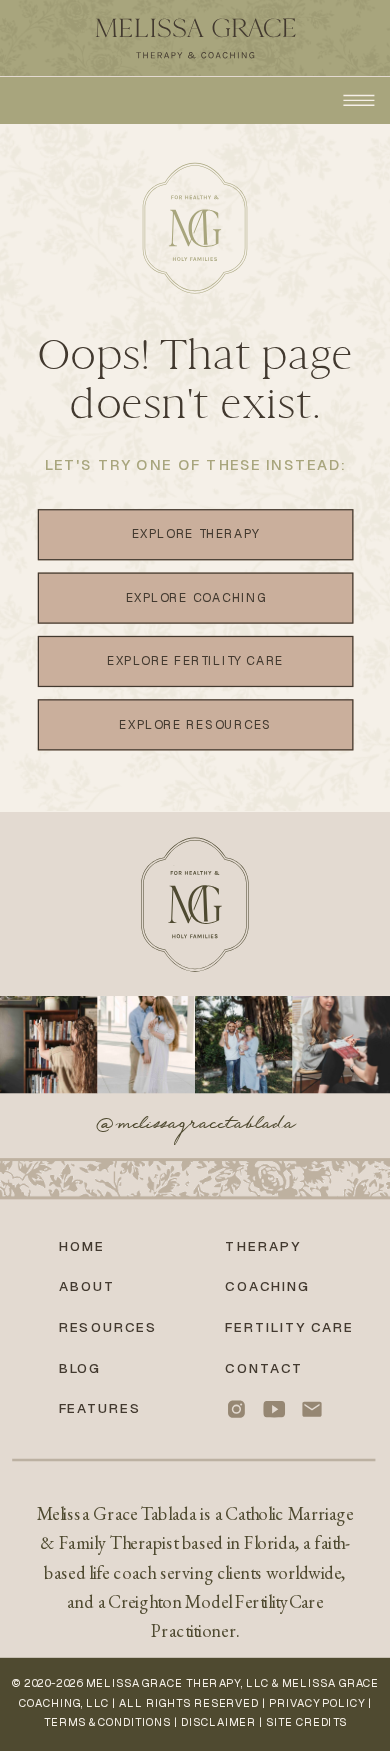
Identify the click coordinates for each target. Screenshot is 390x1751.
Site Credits (306, 1722)
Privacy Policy (316, 1703)
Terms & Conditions (107, 1722)
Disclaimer (218, 1722)
